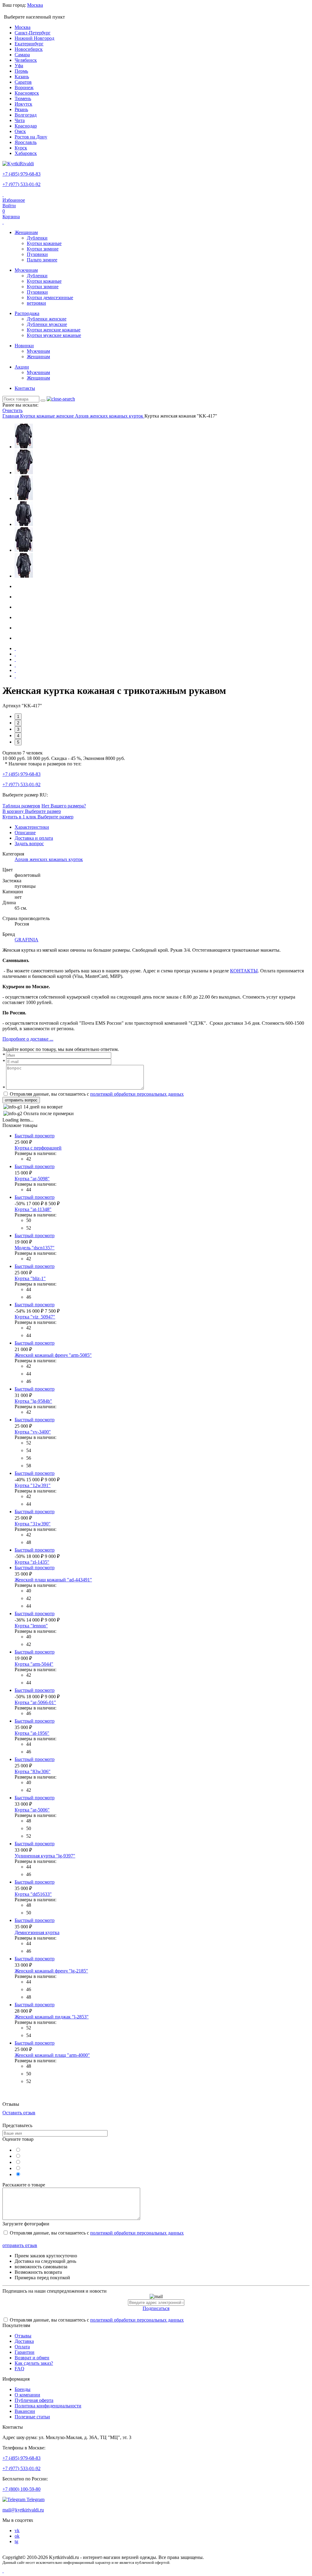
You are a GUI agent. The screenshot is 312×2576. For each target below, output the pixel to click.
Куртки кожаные (44, 243)
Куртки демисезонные (50, 297)
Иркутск (23, 104)
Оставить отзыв (19, 2113)
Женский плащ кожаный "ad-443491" (53, 1580)
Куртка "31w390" (33, 1524)
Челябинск (26, 60)
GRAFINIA (27, 940)
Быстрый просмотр (35, 1136)
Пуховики (37, 254)
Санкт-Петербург (33, 33)
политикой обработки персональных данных (137, 1094)
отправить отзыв (20, 2245)
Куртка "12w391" (33, 1485)
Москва (23, 27)
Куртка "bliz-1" (30, 1278)
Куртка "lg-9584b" (33, 1401)
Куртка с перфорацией (38, 1148)
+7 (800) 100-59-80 (21, 2489)
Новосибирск (29, 49)
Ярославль (26, 142)
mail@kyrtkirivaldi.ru (23, 2510)
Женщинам (26, 232)
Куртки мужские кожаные (54, 335)
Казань (22, 77)
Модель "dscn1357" (35, 1248)
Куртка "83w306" (33, 1771)
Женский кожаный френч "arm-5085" (53, 1355)
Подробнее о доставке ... (28, 1039)
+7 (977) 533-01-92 (21, 184)
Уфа (19, 66)
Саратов (23, 82)
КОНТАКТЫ (244, 971)
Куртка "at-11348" (33, 1209)
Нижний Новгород (34, 38)
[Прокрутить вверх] (3, 2571)
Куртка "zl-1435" (32, 1562)
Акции (22, 367)
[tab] (32, 827)
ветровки (36, 303)
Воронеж (24, 87)
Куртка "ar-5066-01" (35, 1702)
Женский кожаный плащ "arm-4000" (52, 2055)
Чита (20, 120)
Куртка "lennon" (31, 1626)
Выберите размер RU (25, 795)
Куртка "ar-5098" (32, 1179)
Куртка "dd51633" (33, 1894)
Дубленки (37, 238)
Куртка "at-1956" (32, 1733)
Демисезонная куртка (37, 1932)
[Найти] (43, 401)
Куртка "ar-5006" (32, 1810)
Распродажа (27, 313)
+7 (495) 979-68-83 (21, 174)
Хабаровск (26, 153)
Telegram (35, 2499)
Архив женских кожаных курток (49, 859)
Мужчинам (26, 270)
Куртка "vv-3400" (33, 1432)
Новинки (24, 346)
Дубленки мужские (47, 324)
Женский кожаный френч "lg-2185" (51, 1971)
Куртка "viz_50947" (35, 1317)
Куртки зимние (43, 249)
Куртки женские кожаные (54, 330)
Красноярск (27, 93)
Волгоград (26, 115)
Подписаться (156, 2308)
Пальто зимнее (42, 260)
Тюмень (23, 98)
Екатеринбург (29, 44)
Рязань (21, 109)
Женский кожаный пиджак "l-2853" (52, 2017)
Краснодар (26, 126)
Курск (21, 148)
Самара (22, 55)
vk (17, 2530)
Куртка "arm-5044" (34, 1664)
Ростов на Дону (31, 137)
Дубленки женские (47, 319)
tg (16, 2541)
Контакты (25, 388)
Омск (20, 131)
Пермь (21, 71)
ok (17, 2536)
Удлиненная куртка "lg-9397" (45, 1856)
